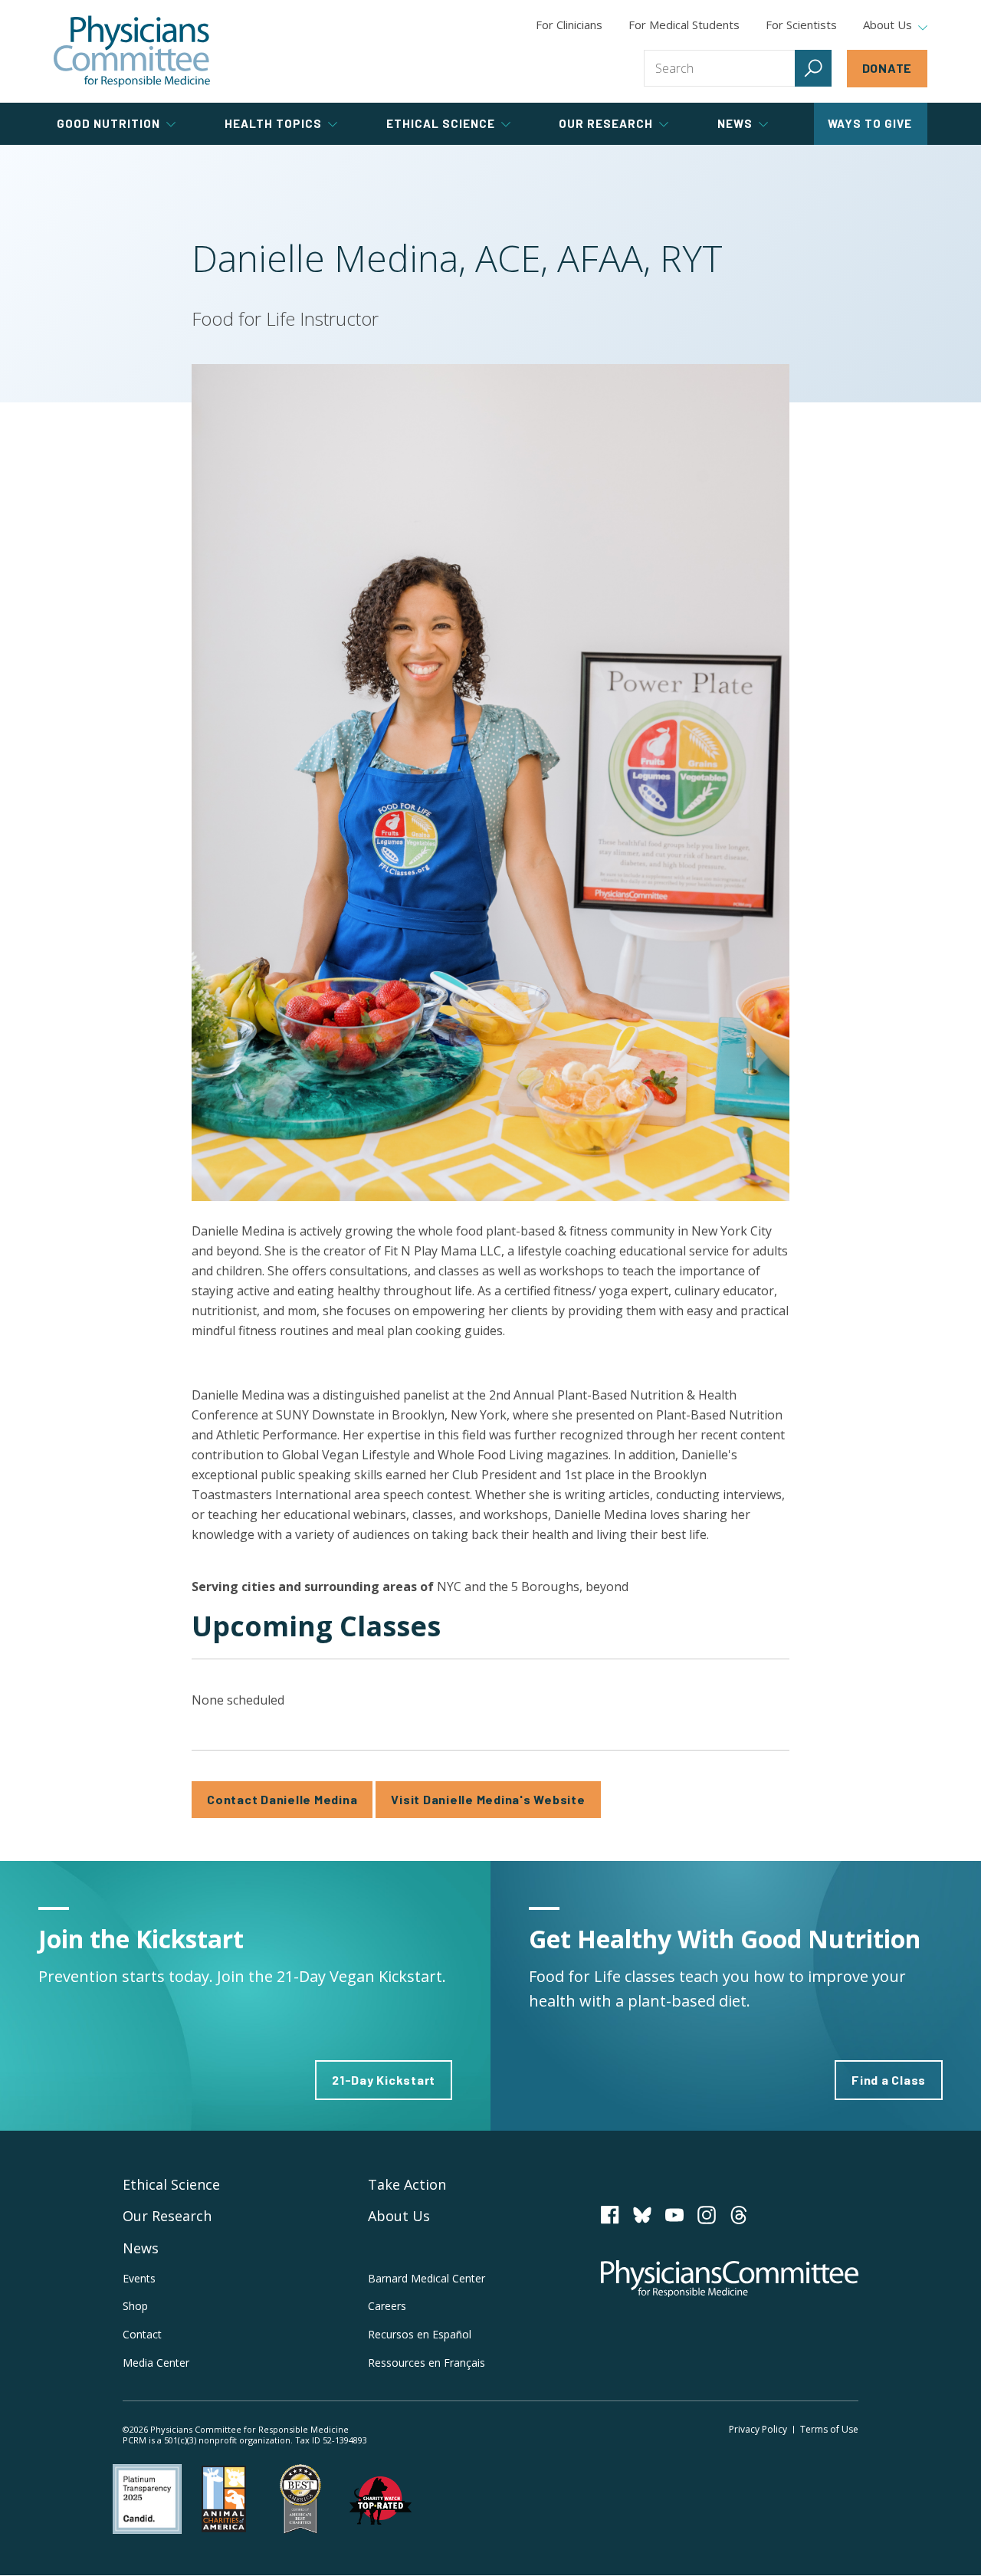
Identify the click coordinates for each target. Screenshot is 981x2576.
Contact (142, 2334)
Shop (135, 2306)
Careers (387, 2306)
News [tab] (735, 123)
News (141, 2248)
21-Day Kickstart (384, 2080)
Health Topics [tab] (273, 123)
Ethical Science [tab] (441, 123)
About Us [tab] (887, 25)
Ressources (427, 2363)
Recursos (420, 2334)
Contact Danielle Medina (282, 1799)
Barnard (427, 2278)
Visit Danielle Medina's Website (488, 1799)
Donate (887, 68)
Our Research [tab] (606, 123)
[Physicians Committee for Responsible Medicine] (132, 51)
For (684, 25)
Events (139, 2278)
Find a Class (889, 2080)
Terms (829, 2429)
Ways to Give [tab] (870, 123)
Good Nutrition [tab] (108, 123)
